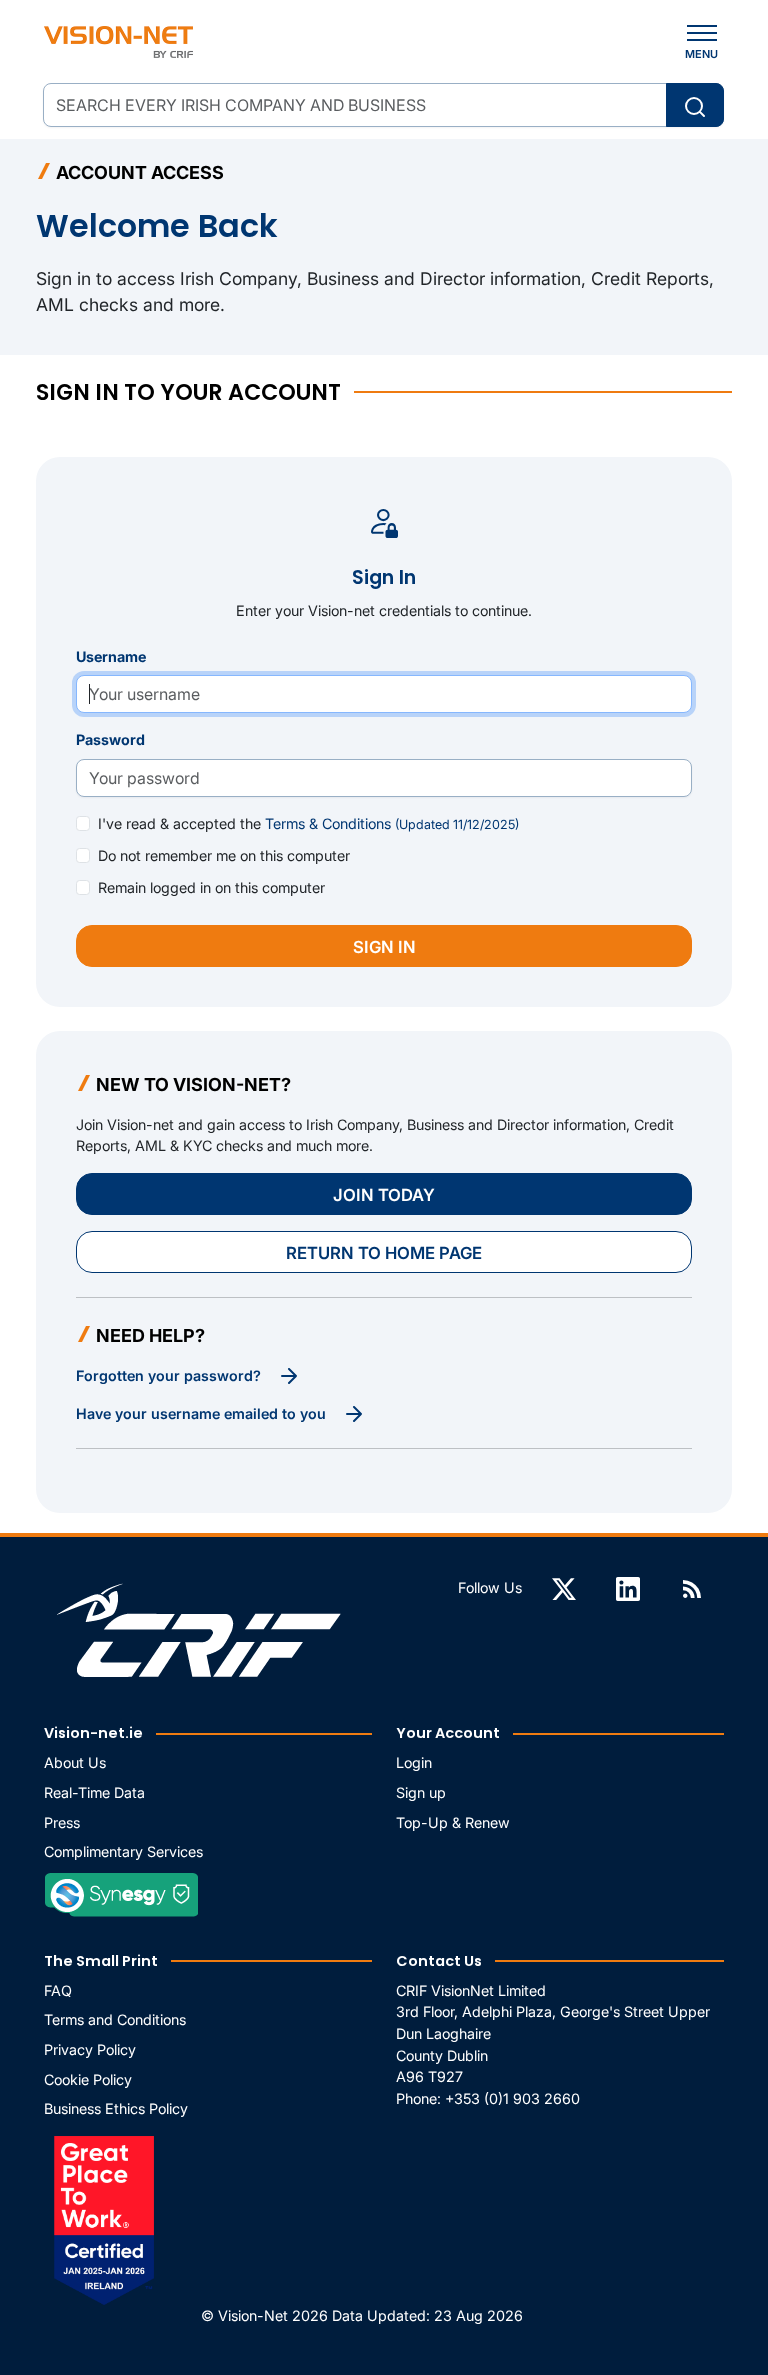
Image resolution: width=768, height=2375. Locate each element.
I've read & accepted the (308, 823)
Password (110, 739)
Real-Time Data (94, 1792)
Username (111, 656)
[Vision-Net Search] (118, 42)
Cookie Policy (88, 2079)
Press (62, 1822)
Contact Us (439, 1961)
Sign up (421, 1792)
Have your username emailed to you (203, 1413)
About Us (75, 1762)
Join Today (384, 1195)
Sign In (384, 947)
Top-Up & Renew (453, 1822)
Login (414, 1762)
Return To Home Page (384, 1253)
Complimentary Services (123, 1851)
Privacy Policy (90, 2049)
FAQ (58, 1990)
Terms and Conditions (115, 2019)
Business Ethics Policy (116, 2108)
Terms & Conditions (392, 823)
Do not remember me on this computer (224, 855)
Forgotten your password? (170, 1375)
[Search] (695, 105)
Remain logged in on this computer (211, 887)
